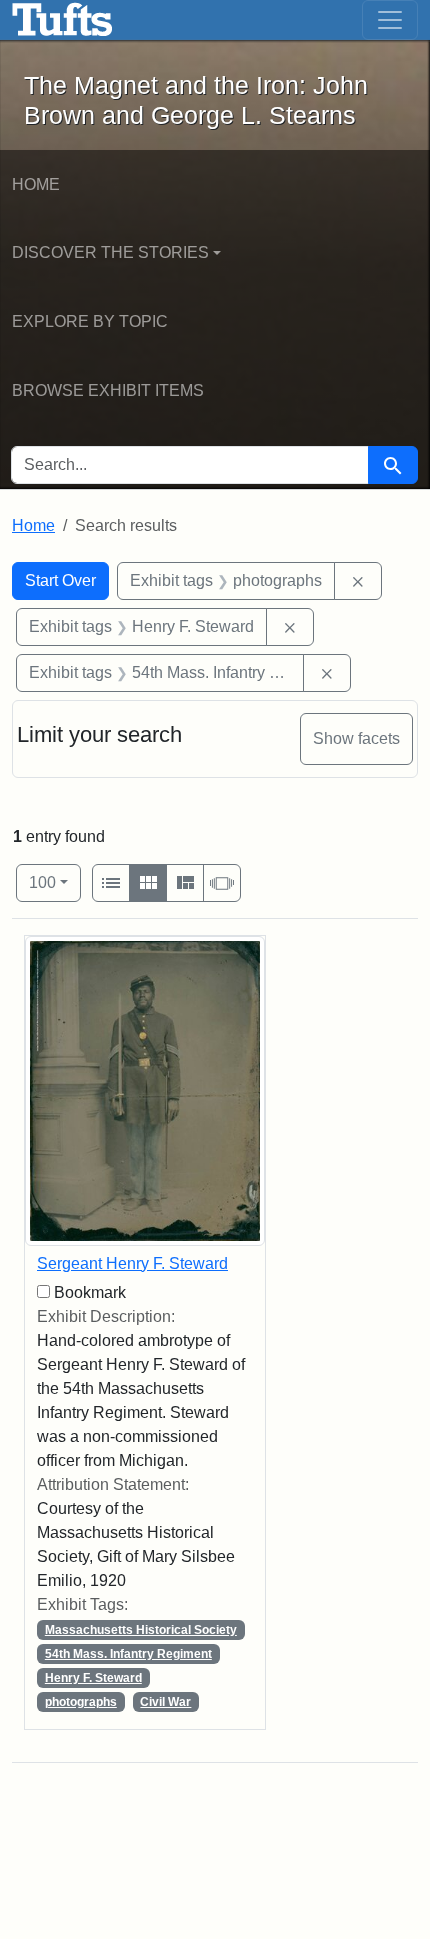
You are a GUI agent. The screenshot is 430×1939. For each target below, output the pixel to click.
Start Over (60, 580)
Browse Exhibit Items (108, 390)
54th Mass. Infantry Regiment (128, 1654)
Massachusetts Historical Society (141, 1630)
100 (55, 882)
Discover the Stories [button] (110, 252)
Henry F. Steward (93, 1678)
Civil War (165, 1702)
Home (36, 184)
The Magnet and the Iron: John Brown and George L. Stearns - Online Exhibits (62, 20)
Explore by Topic (90, 321)
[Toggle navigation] (390, 20)
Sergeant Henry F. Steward (132, 1263)
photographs (81, 1702)
